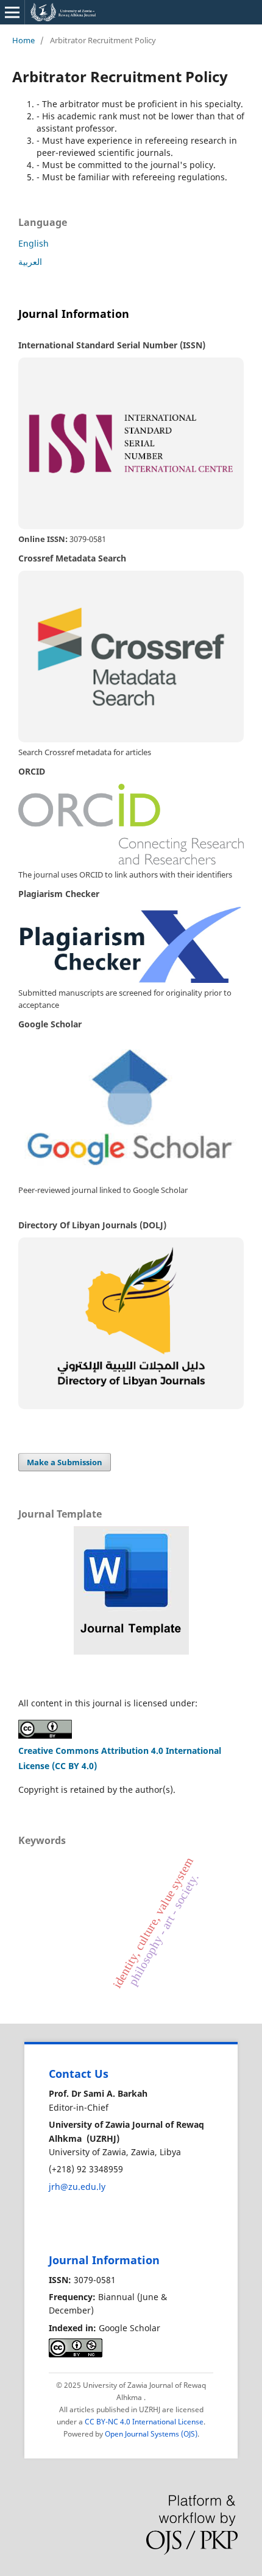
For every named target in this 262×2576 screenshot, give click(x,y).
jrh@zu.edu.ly (77, 2187)
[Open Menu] (12, 12)
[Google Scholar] (131, 1108)
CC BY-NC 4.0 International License (144, 2422)
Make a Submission (65, 1462)
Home (23, 40)
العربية (30, 262)
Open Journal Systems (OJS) (151, 2434)
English (34, 243)
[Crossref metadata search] (131, 656)
